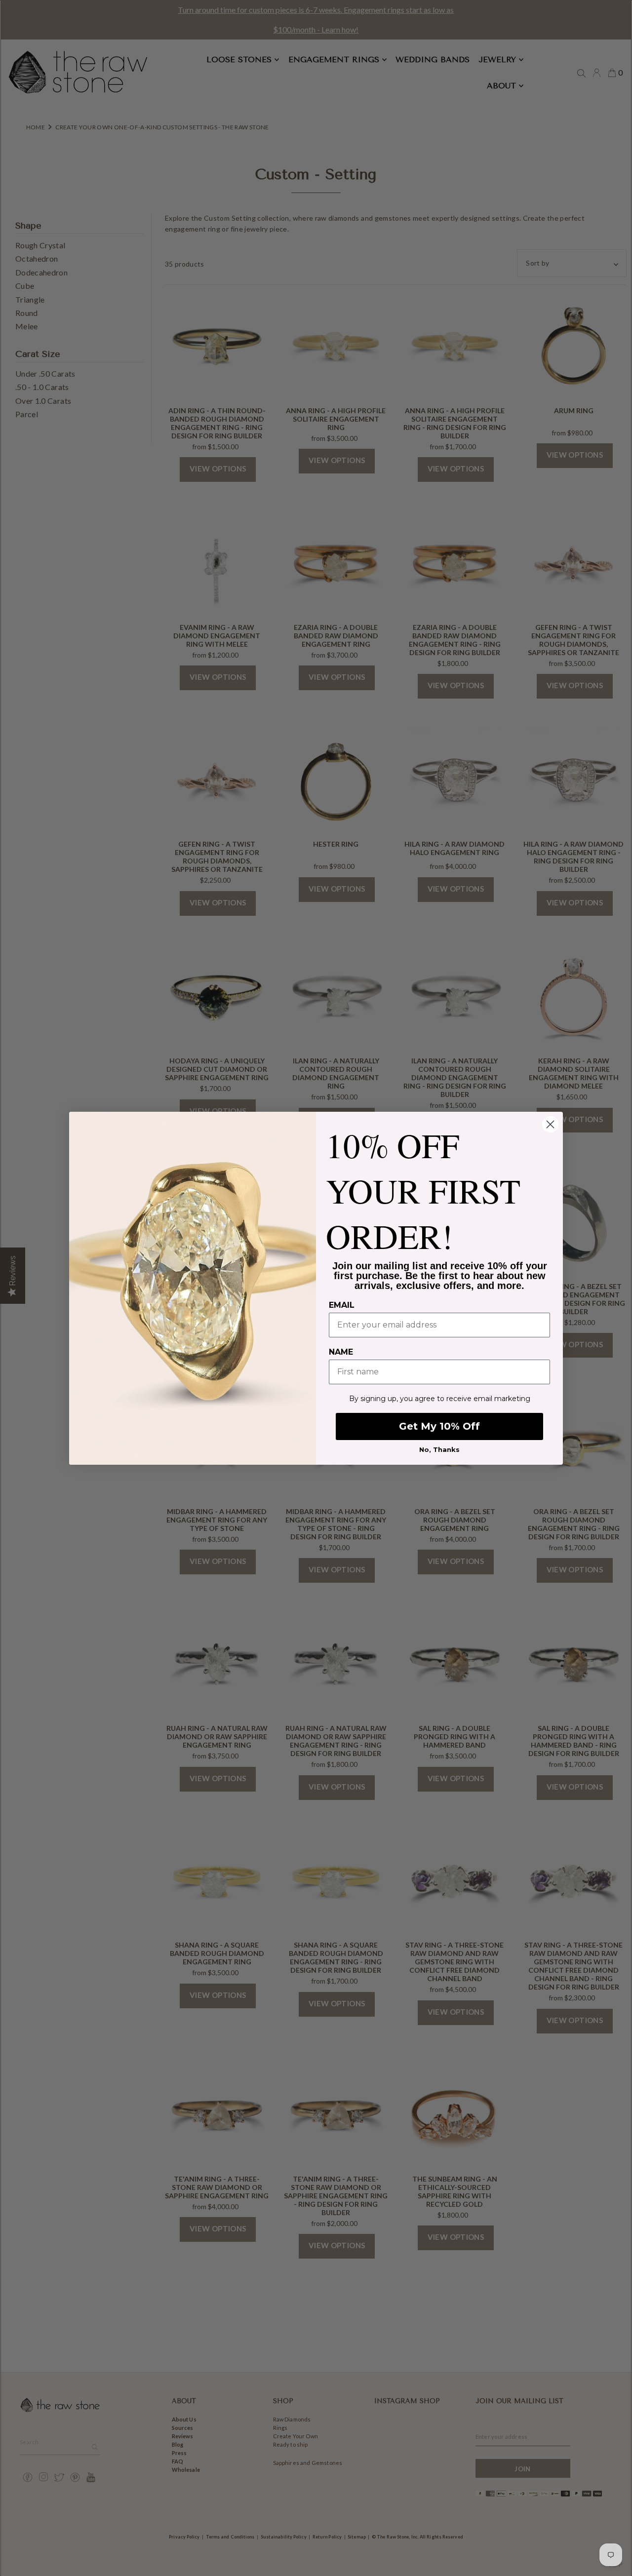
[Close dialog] (550, 1124)
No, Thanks (439, 1449)
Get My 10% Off (439, 1426)
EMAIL (342, 1305)
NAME (341, 1352)
